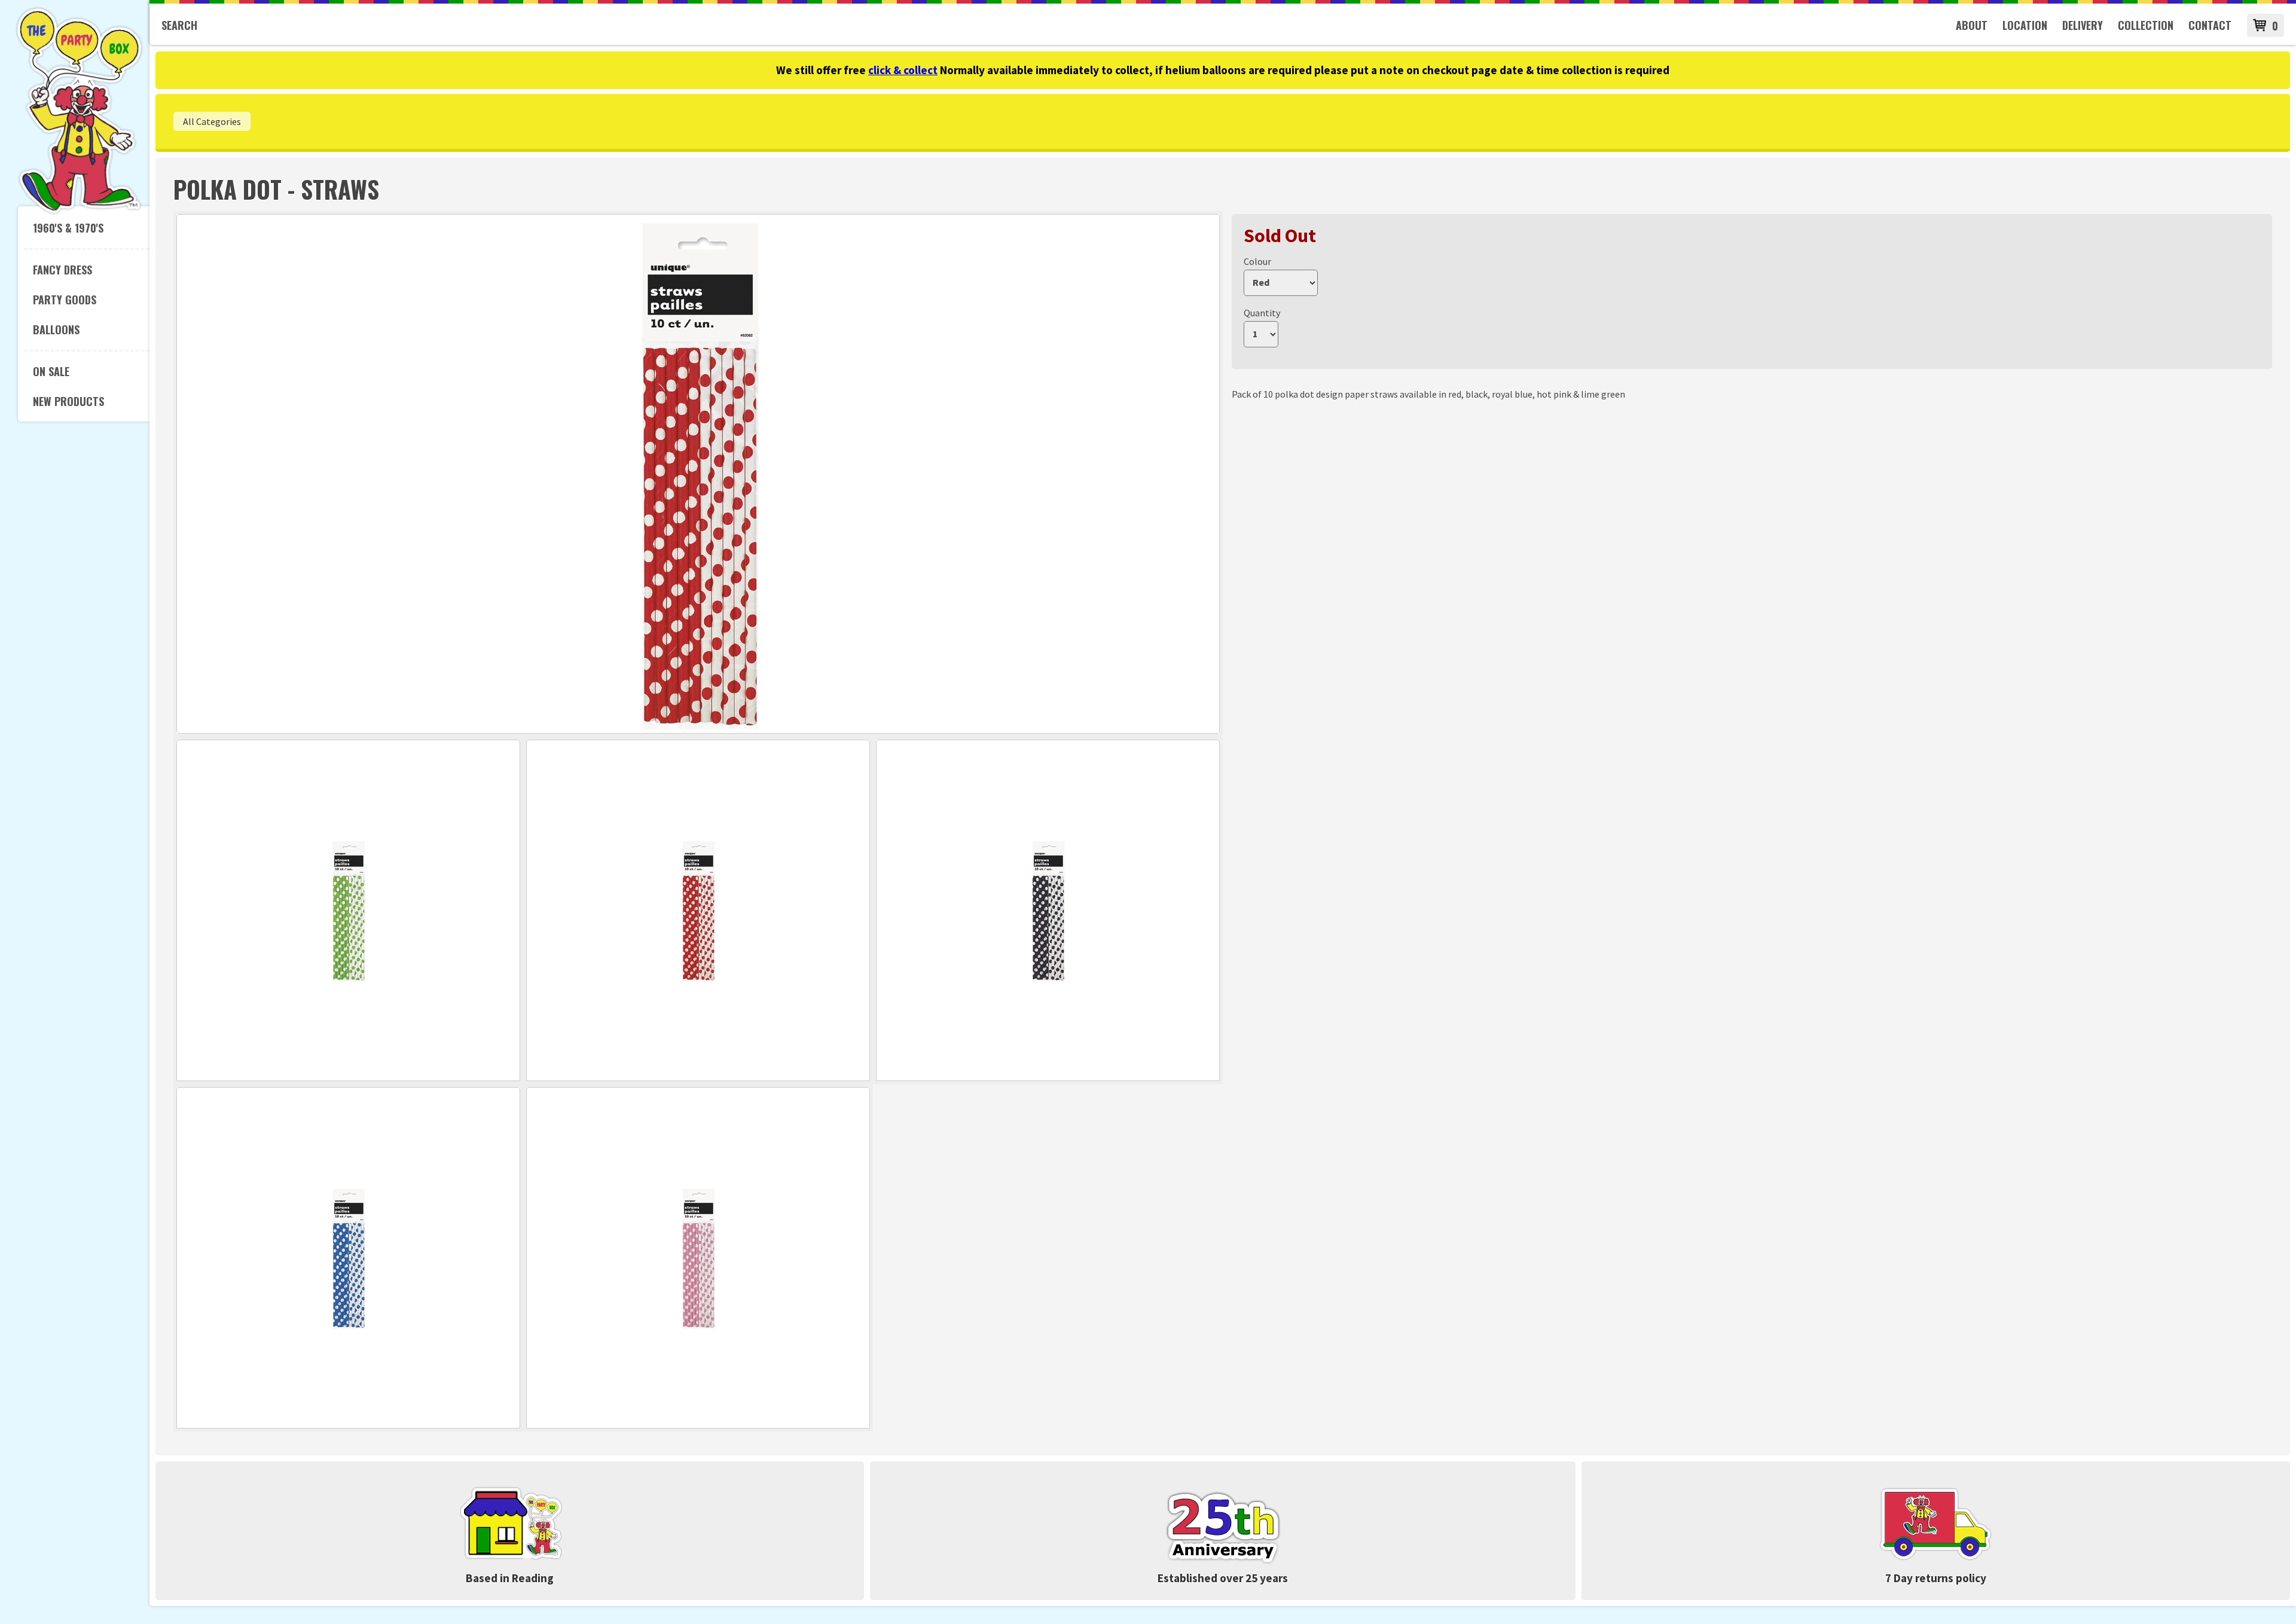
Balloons (56, 329)
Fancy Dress (62, 270)
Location (2025, 25)
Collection (2146, 25)
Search (179, 25)
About (1972, 25)
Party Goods (65, 300)
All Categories (212, 121)
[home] (79, 212)
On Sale (51, 371)
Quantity (1262, 313)
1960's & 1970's (68, 228)
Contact (2210, 25)
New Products (68, 401)
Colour (1257, 261)
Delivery (2083, 25)
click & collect (903, 70)
